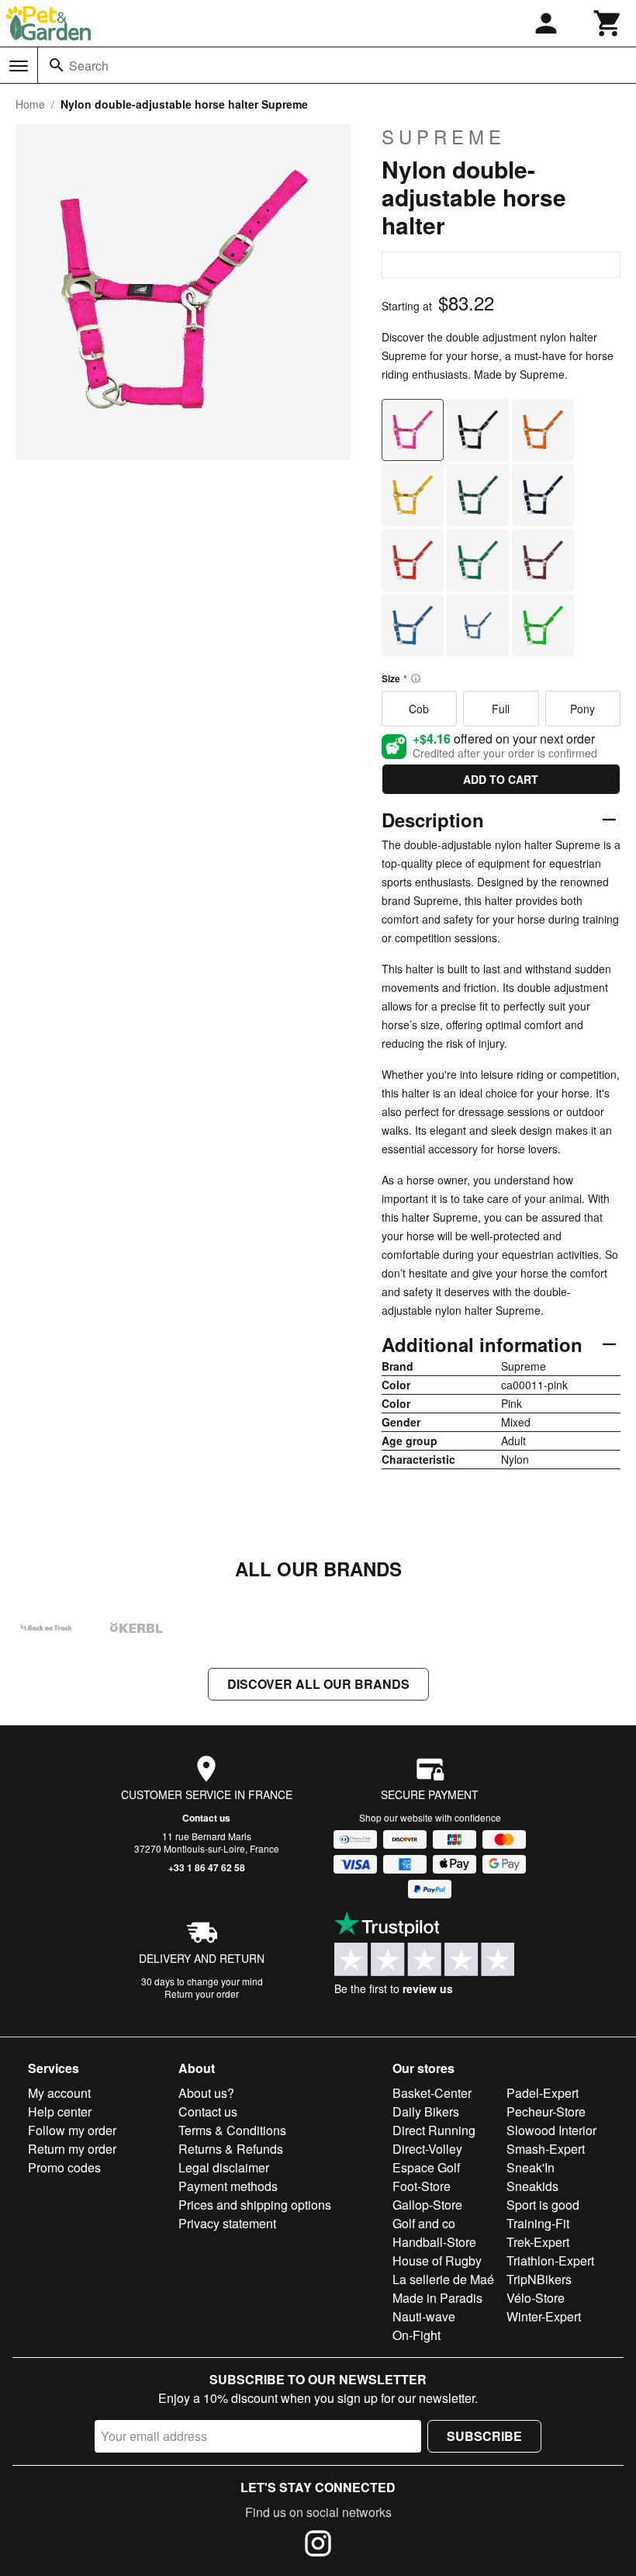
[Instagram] (318, 2546)
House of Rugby (437, 2261)
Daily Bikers (426, 2111)
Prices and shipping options (255, 2205)
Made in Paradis (437, 2298)
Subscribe (484, 2436)
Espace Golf (426, 2167)
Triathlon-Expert (550, 2261)
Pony (582, 709)
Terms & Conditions (232, 2130)
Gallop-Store (427, 2205)
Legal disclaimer (224, 2167)
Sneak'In (531, 2167)
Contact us (206, 1818)
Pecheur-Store (546, 2111)
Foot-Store (422, 2186)
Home (30, 104)
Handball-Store (434, 2242)
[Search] (57, 65)
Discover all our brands (318, 1684)
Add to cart (501, 779)
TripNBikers (539, 2279)
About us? (206, 2093)
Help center (60, 2111)
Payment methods (228, 2186)
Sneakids (532, 2186)
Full (501, 709)
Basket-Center (432, 2093)
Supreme (444, 137)
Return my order (72, 2149)
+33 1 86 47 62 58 (207, 1867)
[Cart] (608, 23)
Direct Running (434, 2130)
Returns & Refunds (231, 2149)
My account (59, 2093)
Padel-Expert (543, 2093)
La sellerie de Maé (443, 2279)
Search (89, 66)
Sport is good (543, 2205)
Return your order (202, 1994)
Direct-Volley (427, 2149)
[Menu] (19, 66)
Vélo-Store (536, 2298)
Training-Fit (538, 2223)
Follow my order (72, 2130)
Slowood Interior (551, 2130)
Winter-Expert (544, 2316)
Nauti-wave (424, 2316)
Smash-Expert (546, 2149)
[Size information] (416, 678)
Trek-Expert (538, 2242)
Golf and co (424, 2223)
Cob (419, 709)
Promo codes (64, 2167)
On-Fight (417, 2335)
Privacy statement (227, 2223)
